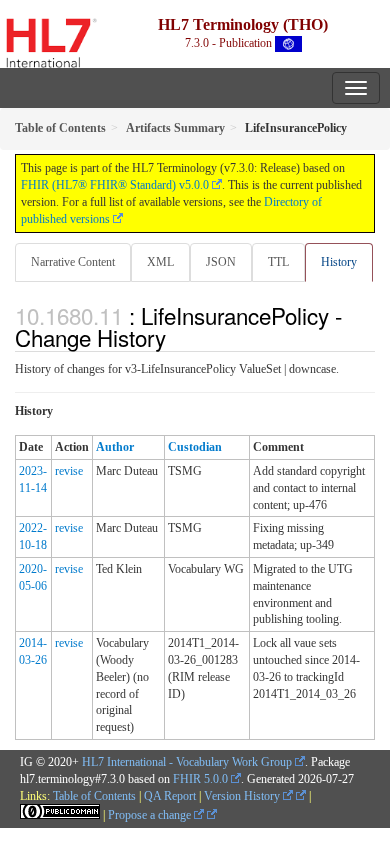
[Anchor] (177, 337)
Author (115, 447)
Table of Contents (94, 796)
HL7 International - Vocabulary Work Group (187, 762)
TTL (278, 262)
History (339, 262)
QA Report (170, 796)
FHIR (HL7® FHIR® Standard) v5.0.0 (115, 185)
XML (160, 262)
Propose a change (151, 815)
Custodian (195, 447)
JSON (221, 262)
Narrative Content (73, 262)
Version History (243, 796)
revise (69, 471)
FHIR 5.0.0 (200, 779)
